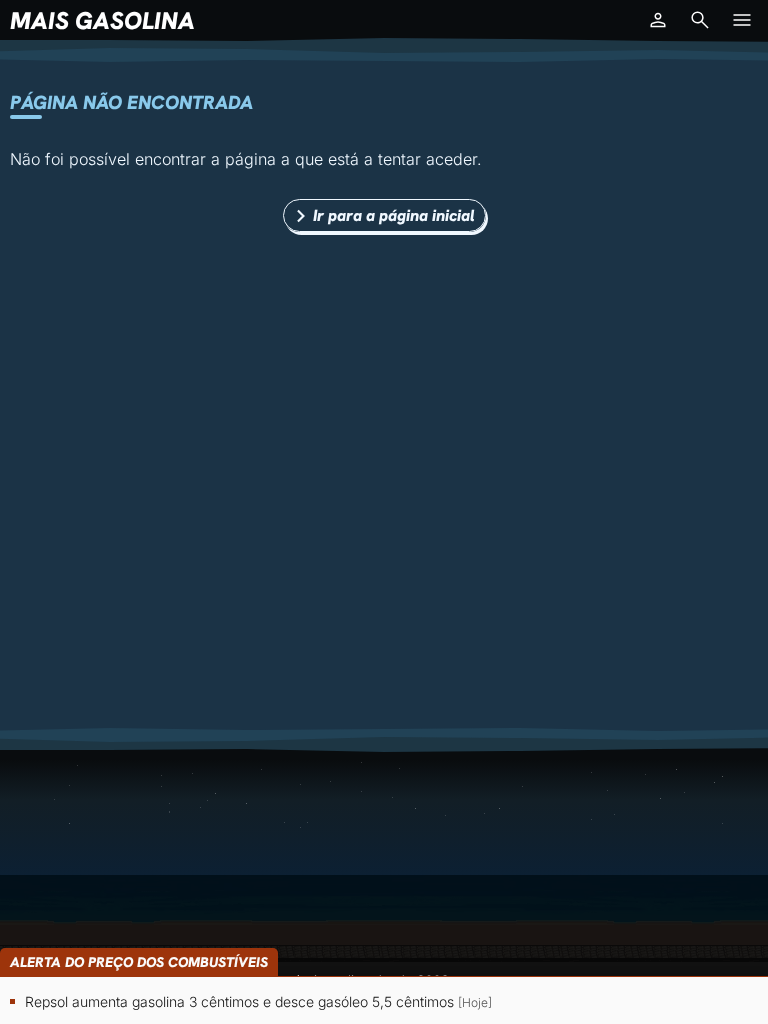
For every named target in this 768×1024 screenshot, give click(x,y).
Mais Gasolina (102, 20)
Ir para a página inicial (394, 215)
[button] (658, 20)
